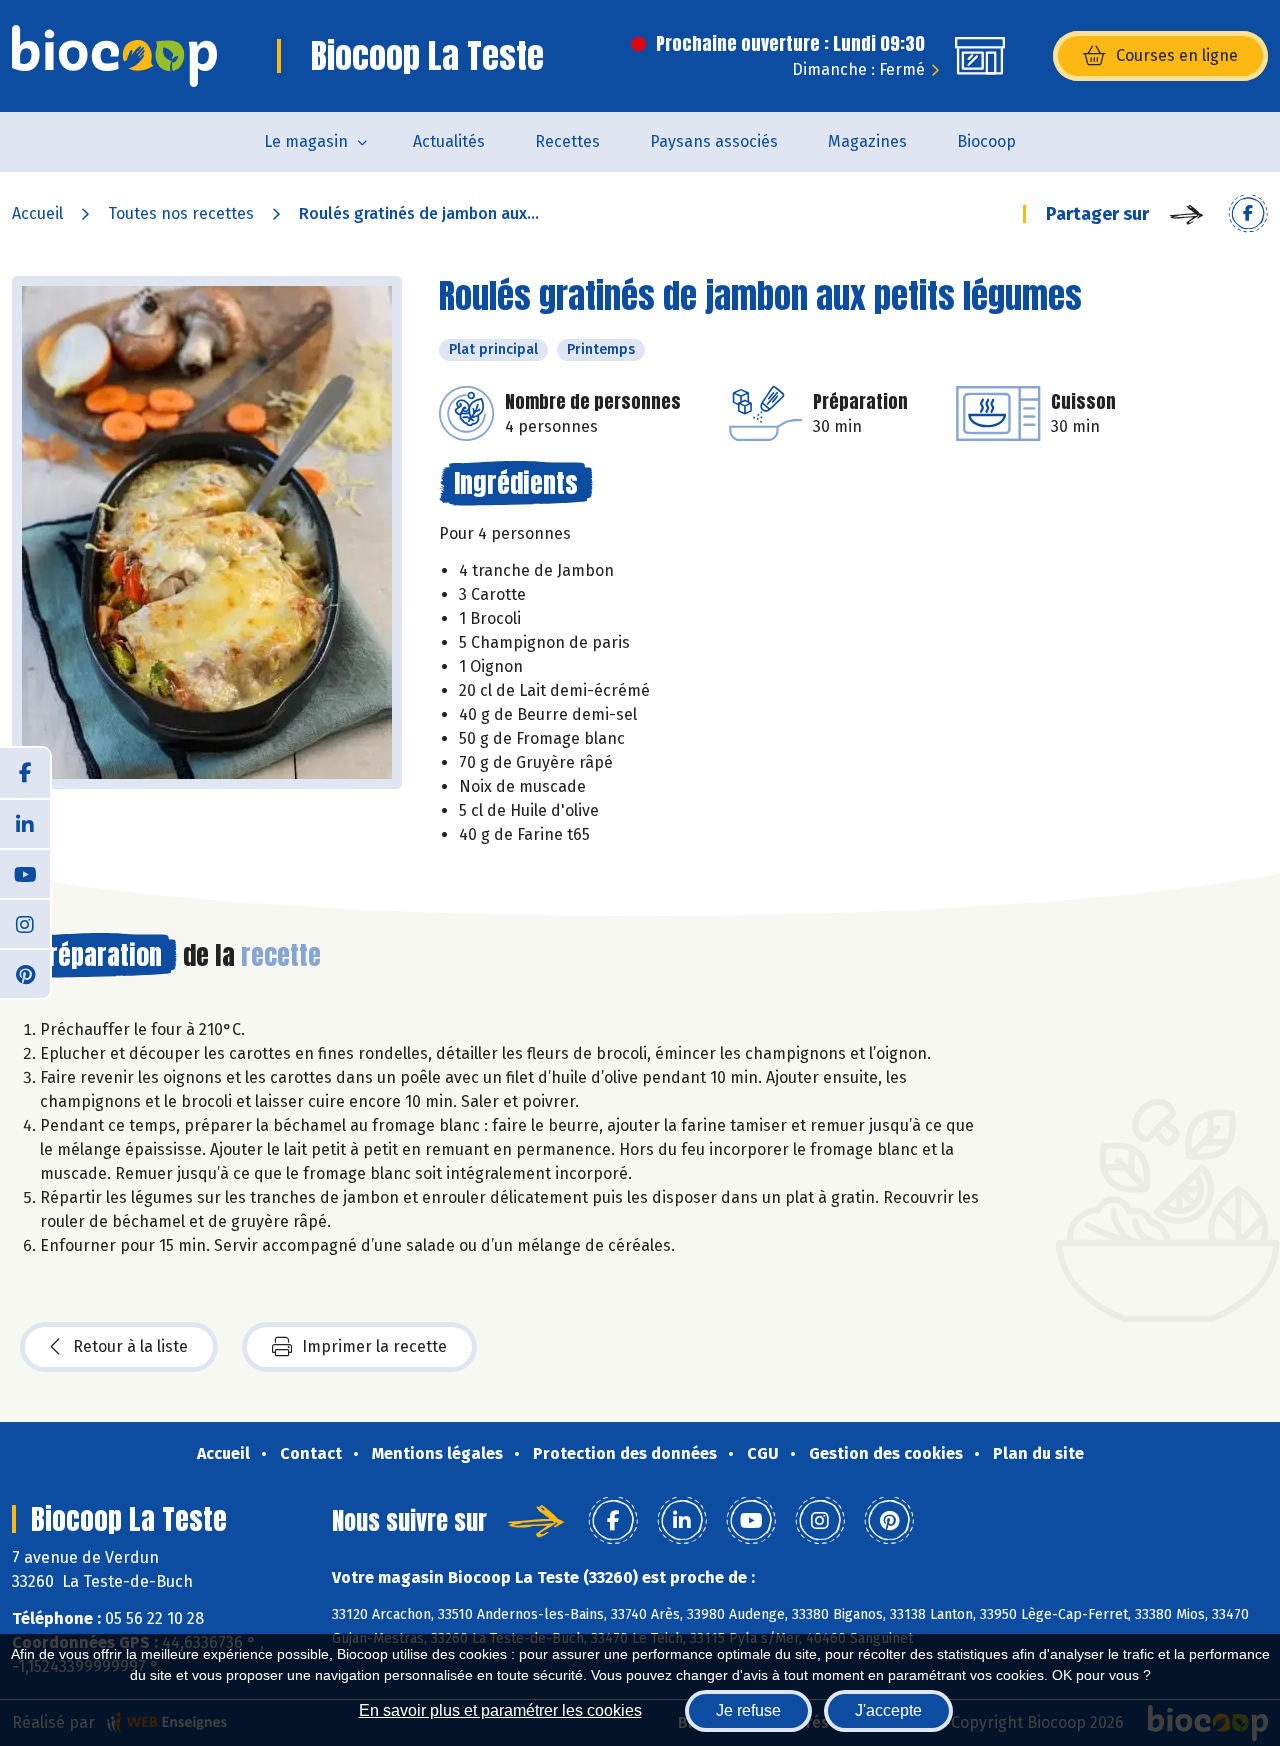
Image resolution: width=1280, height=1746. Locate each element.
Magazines (867, 141)
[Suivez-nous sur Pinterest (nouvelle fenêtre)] (25, 973)
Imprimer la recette (374, 1346)
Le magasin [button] (306, 141)
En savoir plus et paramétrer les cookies (500, 1710)
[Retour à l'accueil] (114, 56)
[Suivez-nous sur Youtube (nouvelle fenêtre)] (25, 873)
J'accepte (888, 1710)
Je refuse (748, 1710)
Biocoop (986, 141)
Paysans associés (714, 141)
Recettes (567, 141)
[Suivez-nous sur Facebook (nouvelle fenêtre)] (25, 773)
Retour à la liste (130, 1346)
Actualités (449, 141)
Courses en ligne (1177, 55)
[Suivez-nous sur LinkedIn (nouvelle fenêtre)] (25, 823)
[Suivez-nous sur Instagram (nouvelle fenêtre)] (25, 923)
